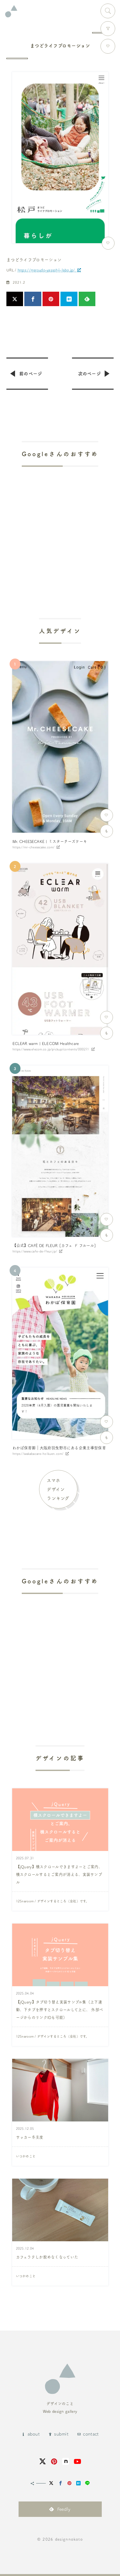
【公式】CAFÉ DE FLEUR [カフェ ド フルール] (54, 1245)
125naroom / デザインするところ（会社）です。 (52, 1901)
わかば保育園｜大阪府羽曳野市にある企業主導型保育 (59, 1448)
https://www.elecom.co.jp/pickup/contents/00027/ (51, 1049)
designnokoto (69, 2539)
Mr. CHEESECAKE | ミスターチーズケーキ (50, 841)
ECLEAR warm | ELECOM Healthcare (46, 1043)
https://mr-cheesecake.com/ (34, 847)
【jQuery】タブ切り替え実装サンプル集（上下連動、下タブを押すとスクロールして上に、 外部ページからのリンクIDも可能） (60, 2010)
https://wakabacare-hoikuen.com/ (38, 1454)
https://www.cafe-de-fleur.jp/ (35, 1251)
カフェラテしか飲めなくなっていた (47, 2257)
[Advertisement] (60, 524)
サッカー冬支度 (30, 2137)
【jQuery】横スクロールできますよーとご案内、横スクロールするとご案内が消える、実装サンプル (59, 1874)
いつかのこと (26, 2156)
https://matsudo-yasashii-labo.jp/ (46, 270)
